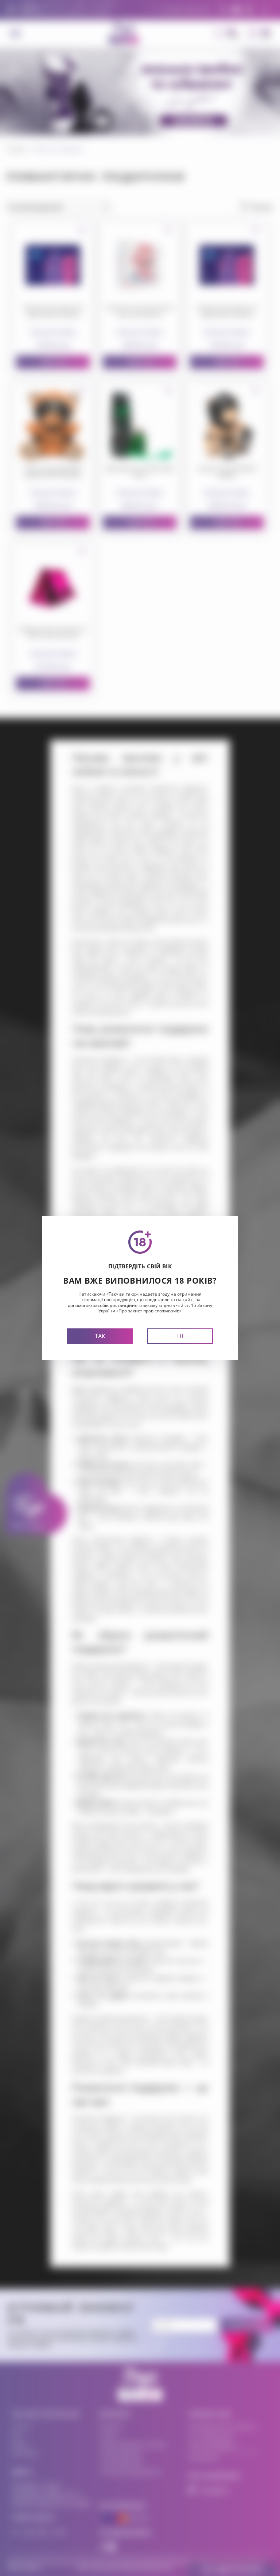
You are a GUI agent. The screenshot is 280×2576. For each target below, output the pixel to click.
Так (100, 1336)
